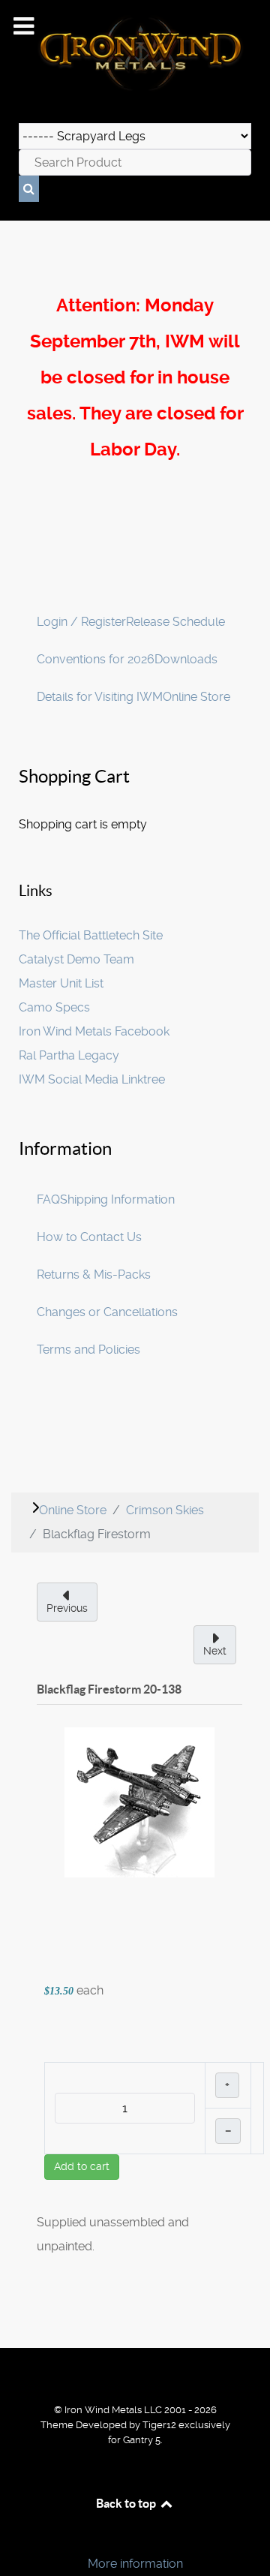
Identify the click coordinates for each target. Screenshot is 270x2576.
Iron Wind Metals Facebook (94, 1031)
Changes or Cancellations (107, 1312)
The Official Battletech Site (91, 935)
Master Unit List (61, 983)
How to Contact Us (89, 1237)
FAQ (48, 1199)
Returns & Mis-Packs (94, 1274)
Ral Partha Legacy (69, 1055)
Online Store (196, 697)
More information (135, 2564)
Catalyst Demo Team (76, 959)
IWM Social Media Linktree (92, 1079)
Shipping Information (117, 1199)
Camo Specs (54, 1007)
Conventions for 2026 (96, 659)
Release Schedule (175, 622)
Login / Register (81, 622)
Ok (16, 2538)
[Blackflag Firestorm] (139, 1801)
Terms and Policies (88, 1350)
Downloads (186, 659)
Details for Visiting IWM (100, 697)
